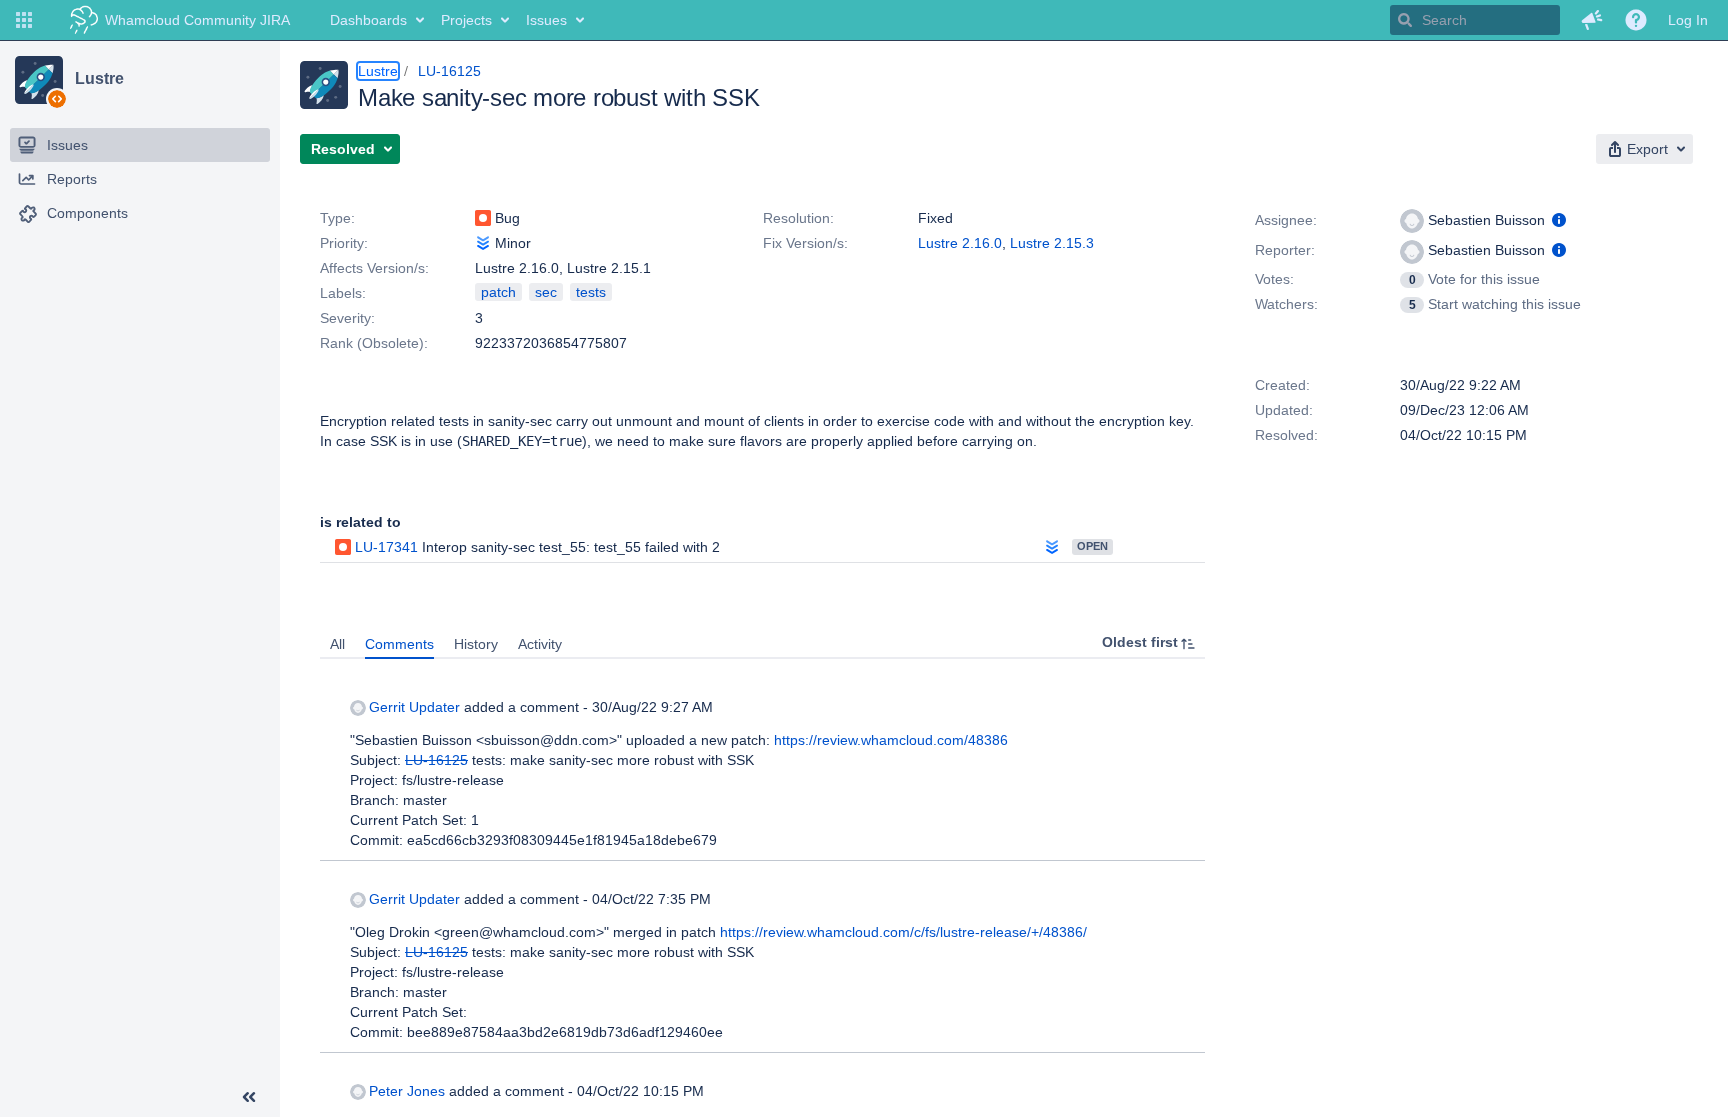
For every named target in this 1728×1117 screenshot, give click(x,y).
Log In (1688, 20)
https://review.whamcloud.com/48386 (891, 740)
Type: (337, 218)
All (337, 644)
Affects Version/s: (374, 268)
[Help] (1636, 20)
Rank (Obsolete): (374, 343)
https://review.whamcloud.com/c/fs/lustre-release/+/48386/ (903, 932)
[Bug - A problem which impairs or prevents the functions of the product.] (483, 218)
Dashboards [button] (368, 20)
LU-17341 (386, 547)
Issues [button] (546, 20)
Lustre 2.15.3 (1052, 243)
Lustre (99, 79)
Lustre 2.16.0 (960, 243)
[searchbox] (1475, 20)
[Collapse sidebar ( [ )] (249, 1097)
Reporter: (1285, 250)
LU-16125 (449, 71)
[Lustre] (39, 80)
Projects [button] (466, 20)
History (476, 644)
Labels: (343, 293)
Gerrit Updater (414, 707)
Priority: (344, 243)
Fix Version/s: (805, 243)
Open (1092, 546)
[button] (24, 20)
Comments (399, 644)
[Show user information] (1559, 220)
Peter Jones (407, 1091)
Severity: (347, 318)
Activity (540, 644)
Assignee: (1286, 220)
